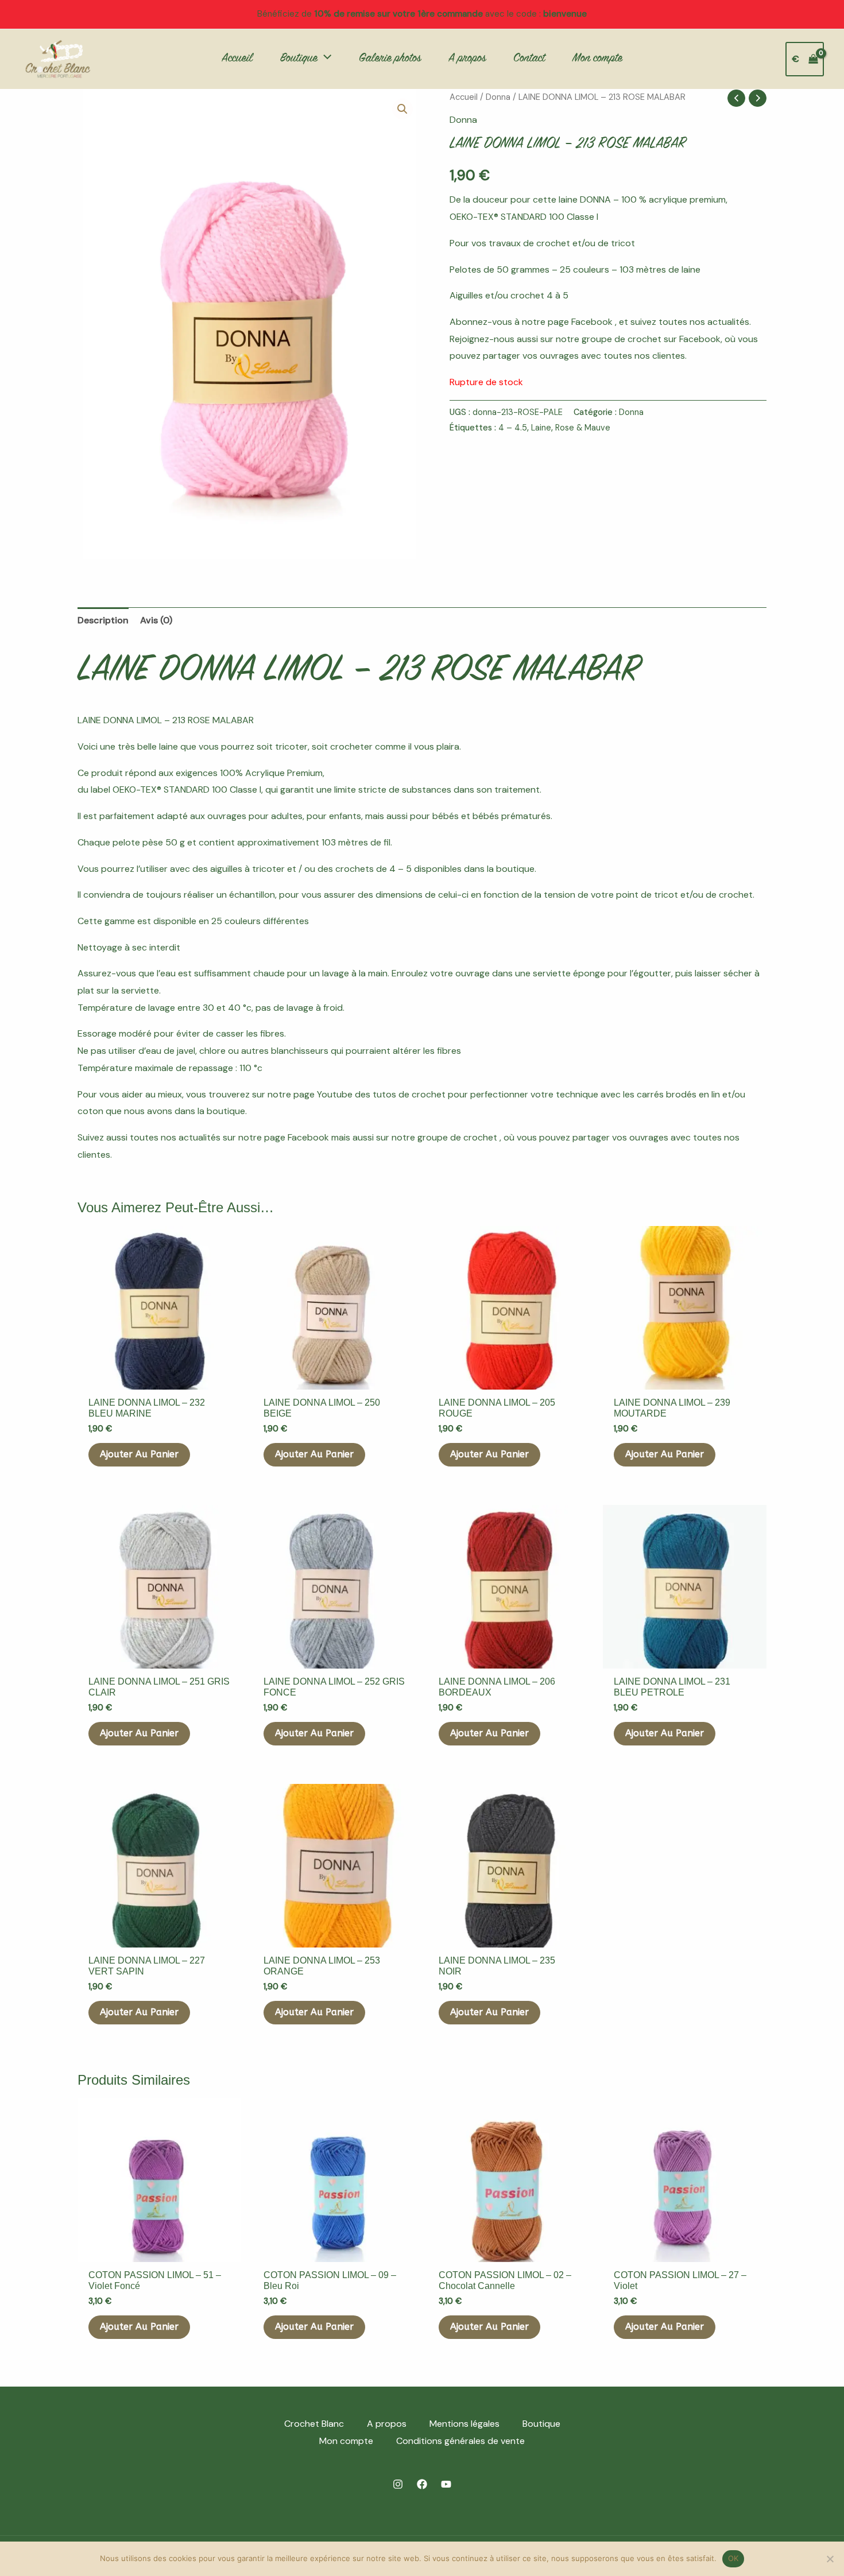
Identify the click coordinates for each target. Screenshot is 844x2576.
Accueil (464, 97)
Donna (498, 97)
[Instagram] (398, 2484)
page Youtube (323, 1094)
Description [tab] (103, 620)
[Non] (830, 2559)
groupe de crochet (622, 339)
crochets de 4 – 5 (373, 869)
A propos (387, 2424)
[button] (324, 59)
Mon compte (346, 2441)
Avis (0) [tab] (156, 620)
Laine (541, 428)
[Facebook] (422, 2484)
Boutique (541, 2424)
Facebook (593, 322)
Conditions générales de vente (460, 2441)
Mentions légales (464, 2424)
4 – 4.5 (513, 428)
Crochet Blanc (314, 2424)
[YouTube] (446, 2484)
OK (733, 2558)
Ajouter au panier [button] (139, 1454)
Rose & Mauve (583, 428)
